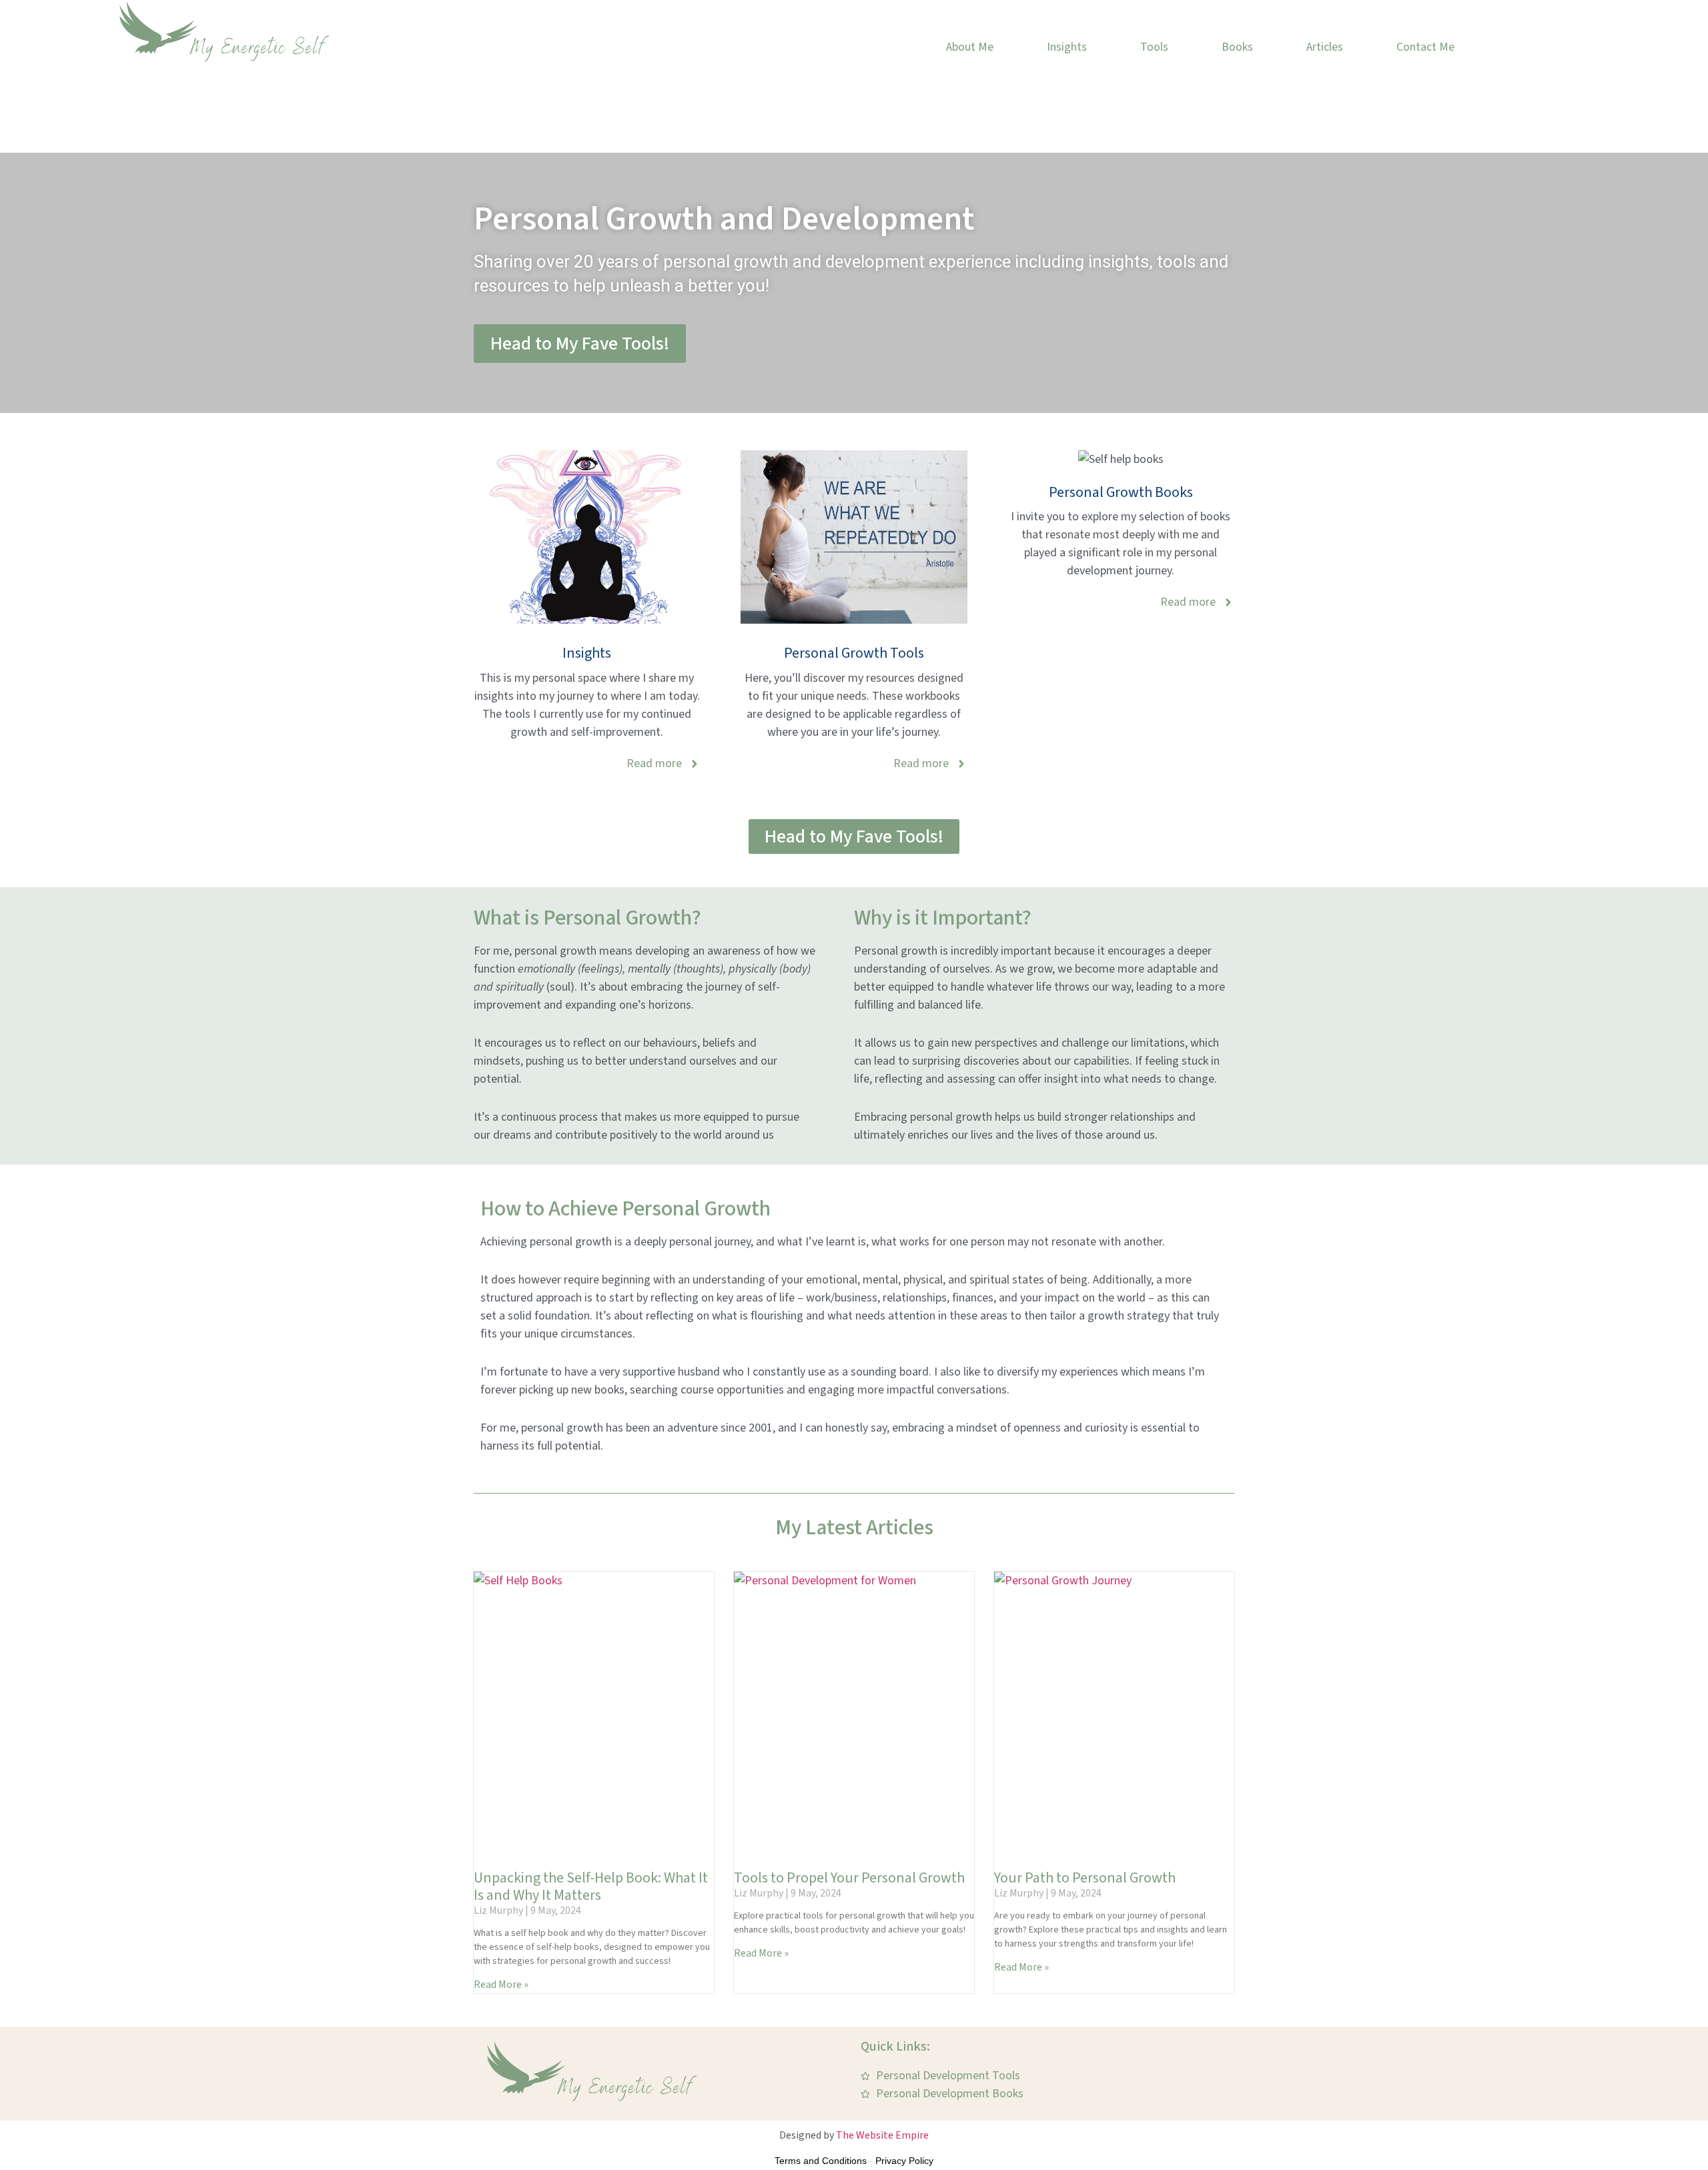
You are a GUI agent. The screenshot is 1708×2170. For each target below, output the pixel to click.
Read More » (501, 1985)
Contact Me (1425, 47)
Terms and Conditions (821, 2161)
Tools (1154, 47)
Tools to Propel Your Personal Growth (849, 1878)
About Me (970, 47)
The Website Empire (882, 2135)
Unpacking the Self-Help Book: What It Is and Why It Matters (591, 1886)
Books (1237, 47)
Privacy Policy (904, 2161)
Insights (1067, 47)
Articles (1325, 47)
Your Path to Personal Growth (1085, 1878)
